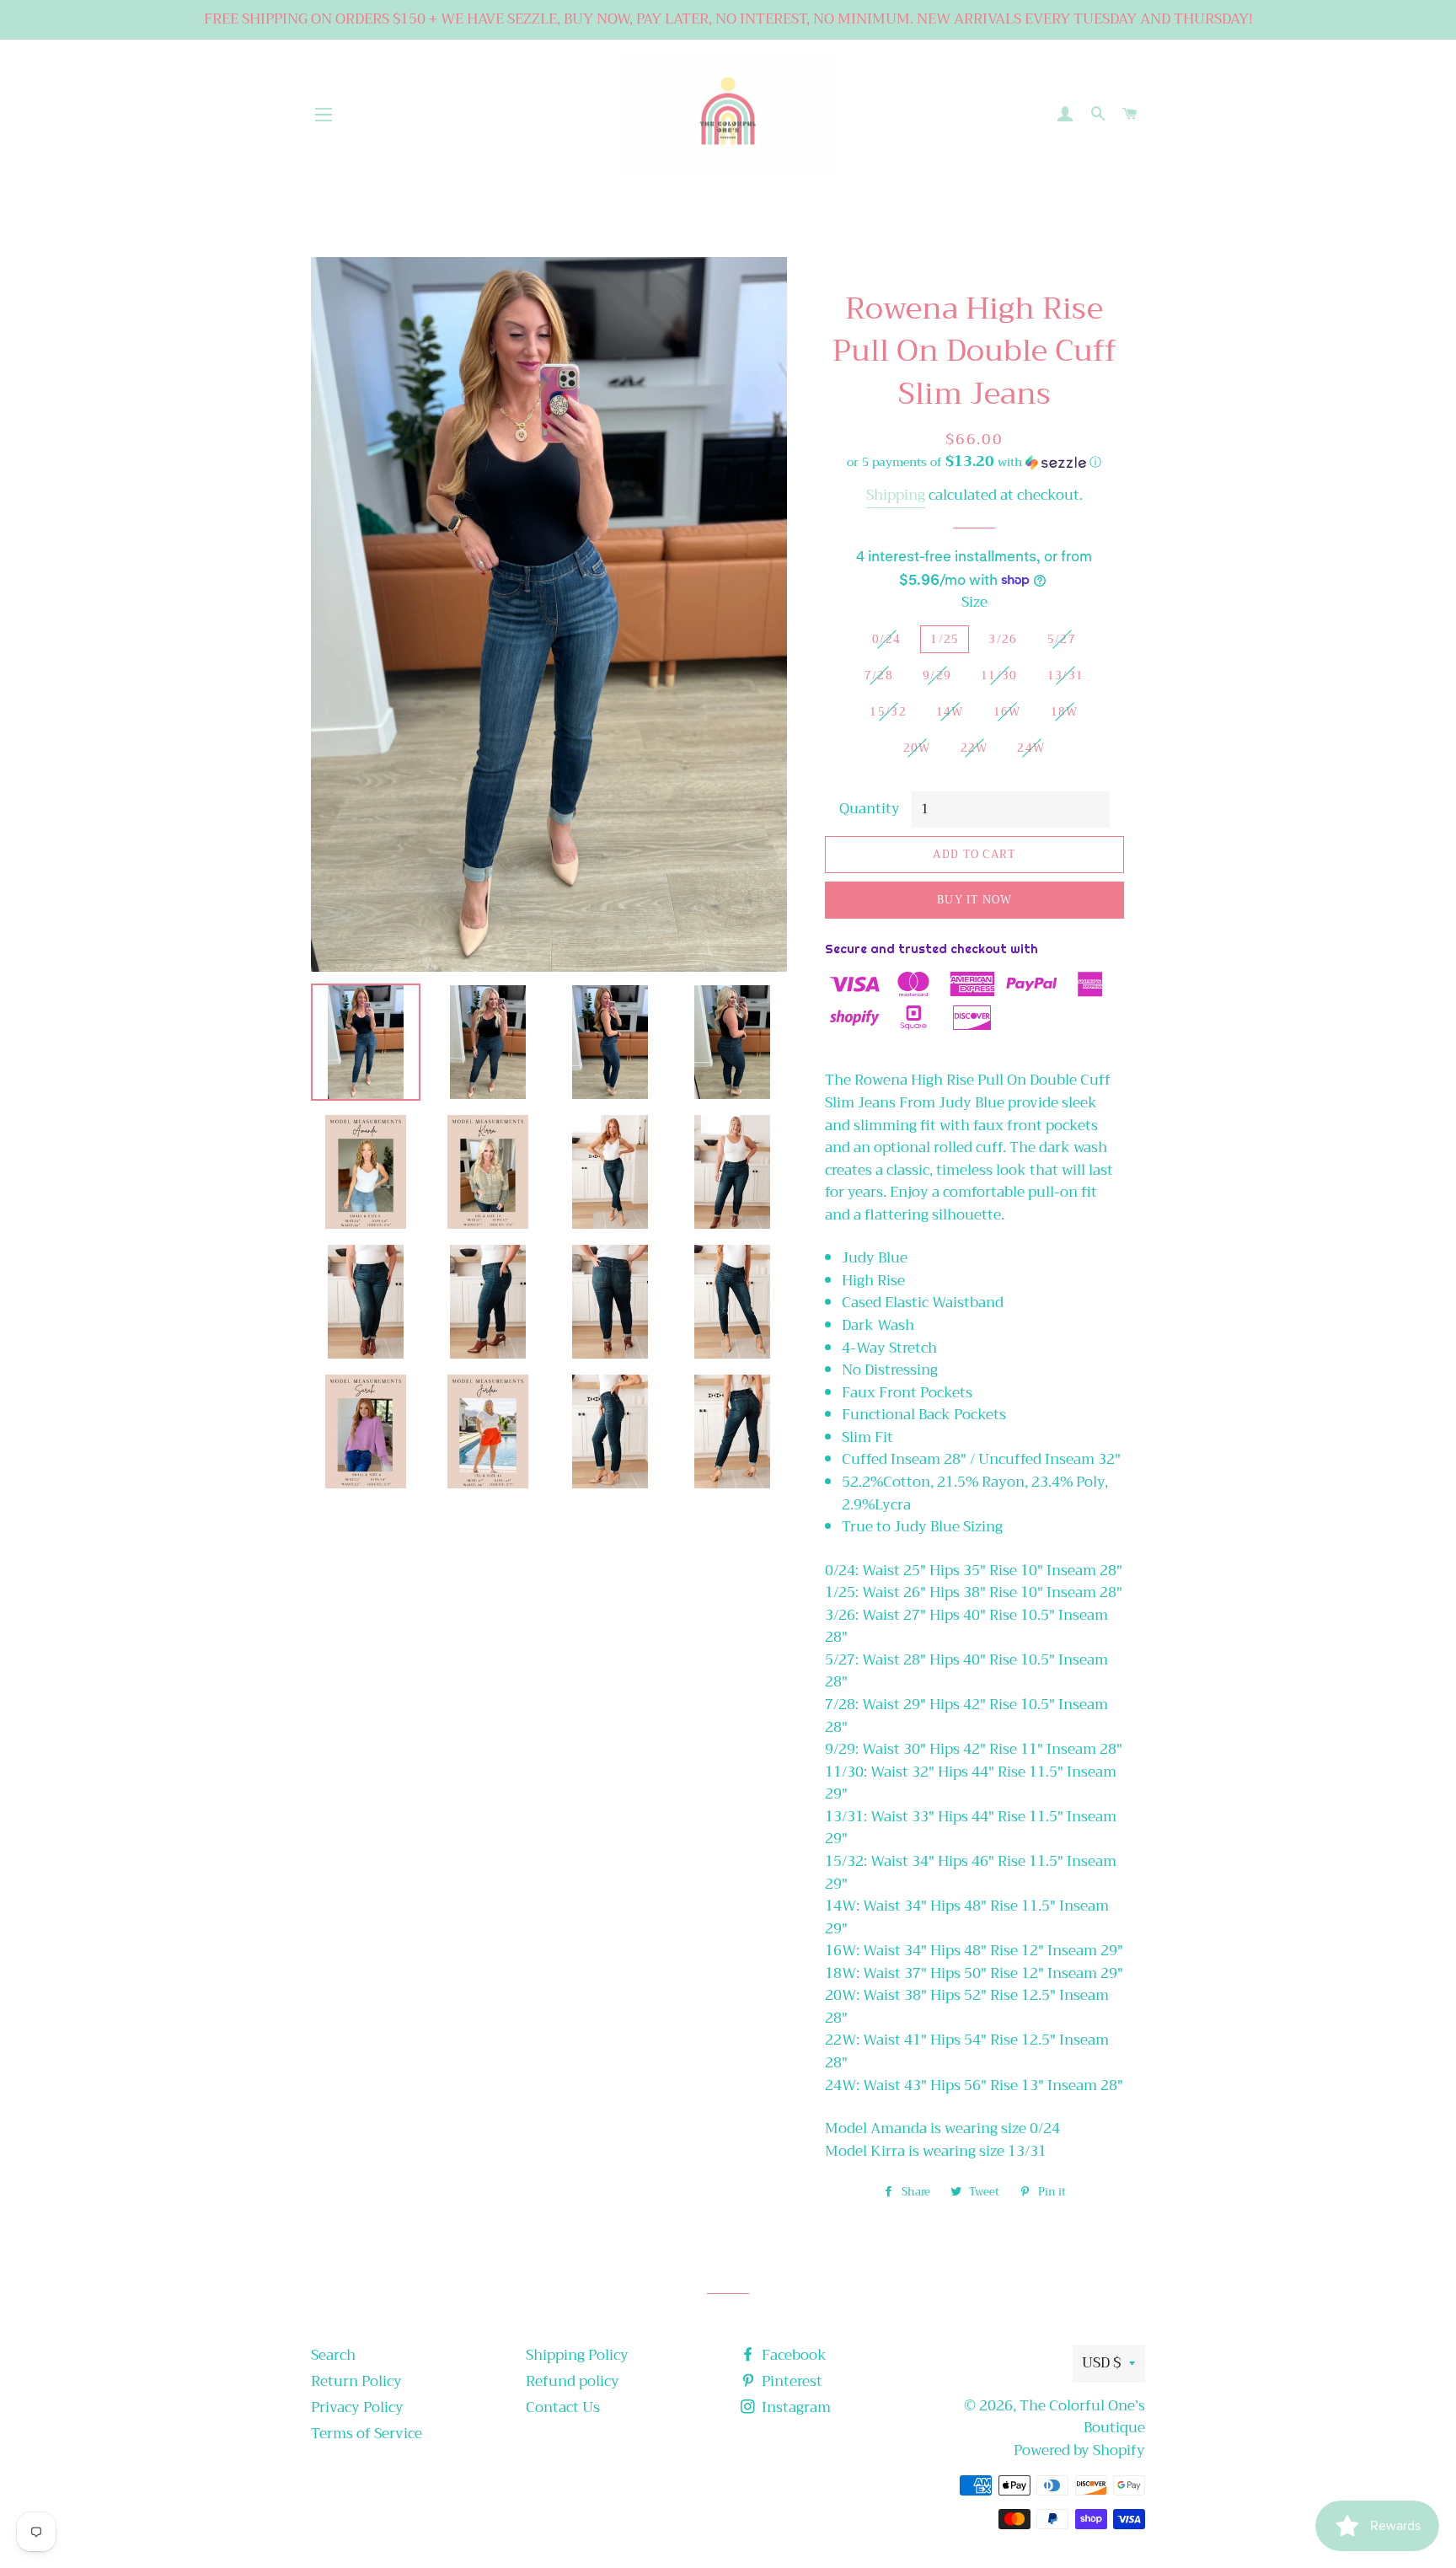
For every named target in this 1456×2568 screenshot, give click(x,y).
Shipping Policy (577, 2355)
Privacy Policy (357, 2407)
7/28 (879, 676)
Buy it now (974, 900)
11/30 (999, 676)
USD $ (1101, 2363)
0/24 (886, 639)
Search (333, 2355)
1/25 (945, 639)
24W (1031, 748)
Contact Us (563, 2407)
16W (1007, 712)
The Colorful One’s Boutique (1082, 2417)
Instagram (795, 2407)
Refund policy (573, 2381)
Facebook (792, 2355)
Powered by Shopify (1079, 2450)
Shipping (896, 495)
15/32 (888, 712)
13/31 (1066, 676)
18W (1065, 712)
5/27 (1062, 639)
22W (974, 748)
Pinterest (790, 2381)
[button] (974, 462)
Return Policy (356, 2381)
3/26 (1003, 639)
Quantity (870, 810)
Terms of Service (367, 2434)
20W (917, 748)
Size (974, 603)
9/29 (937, 676)
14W (950, 712)
